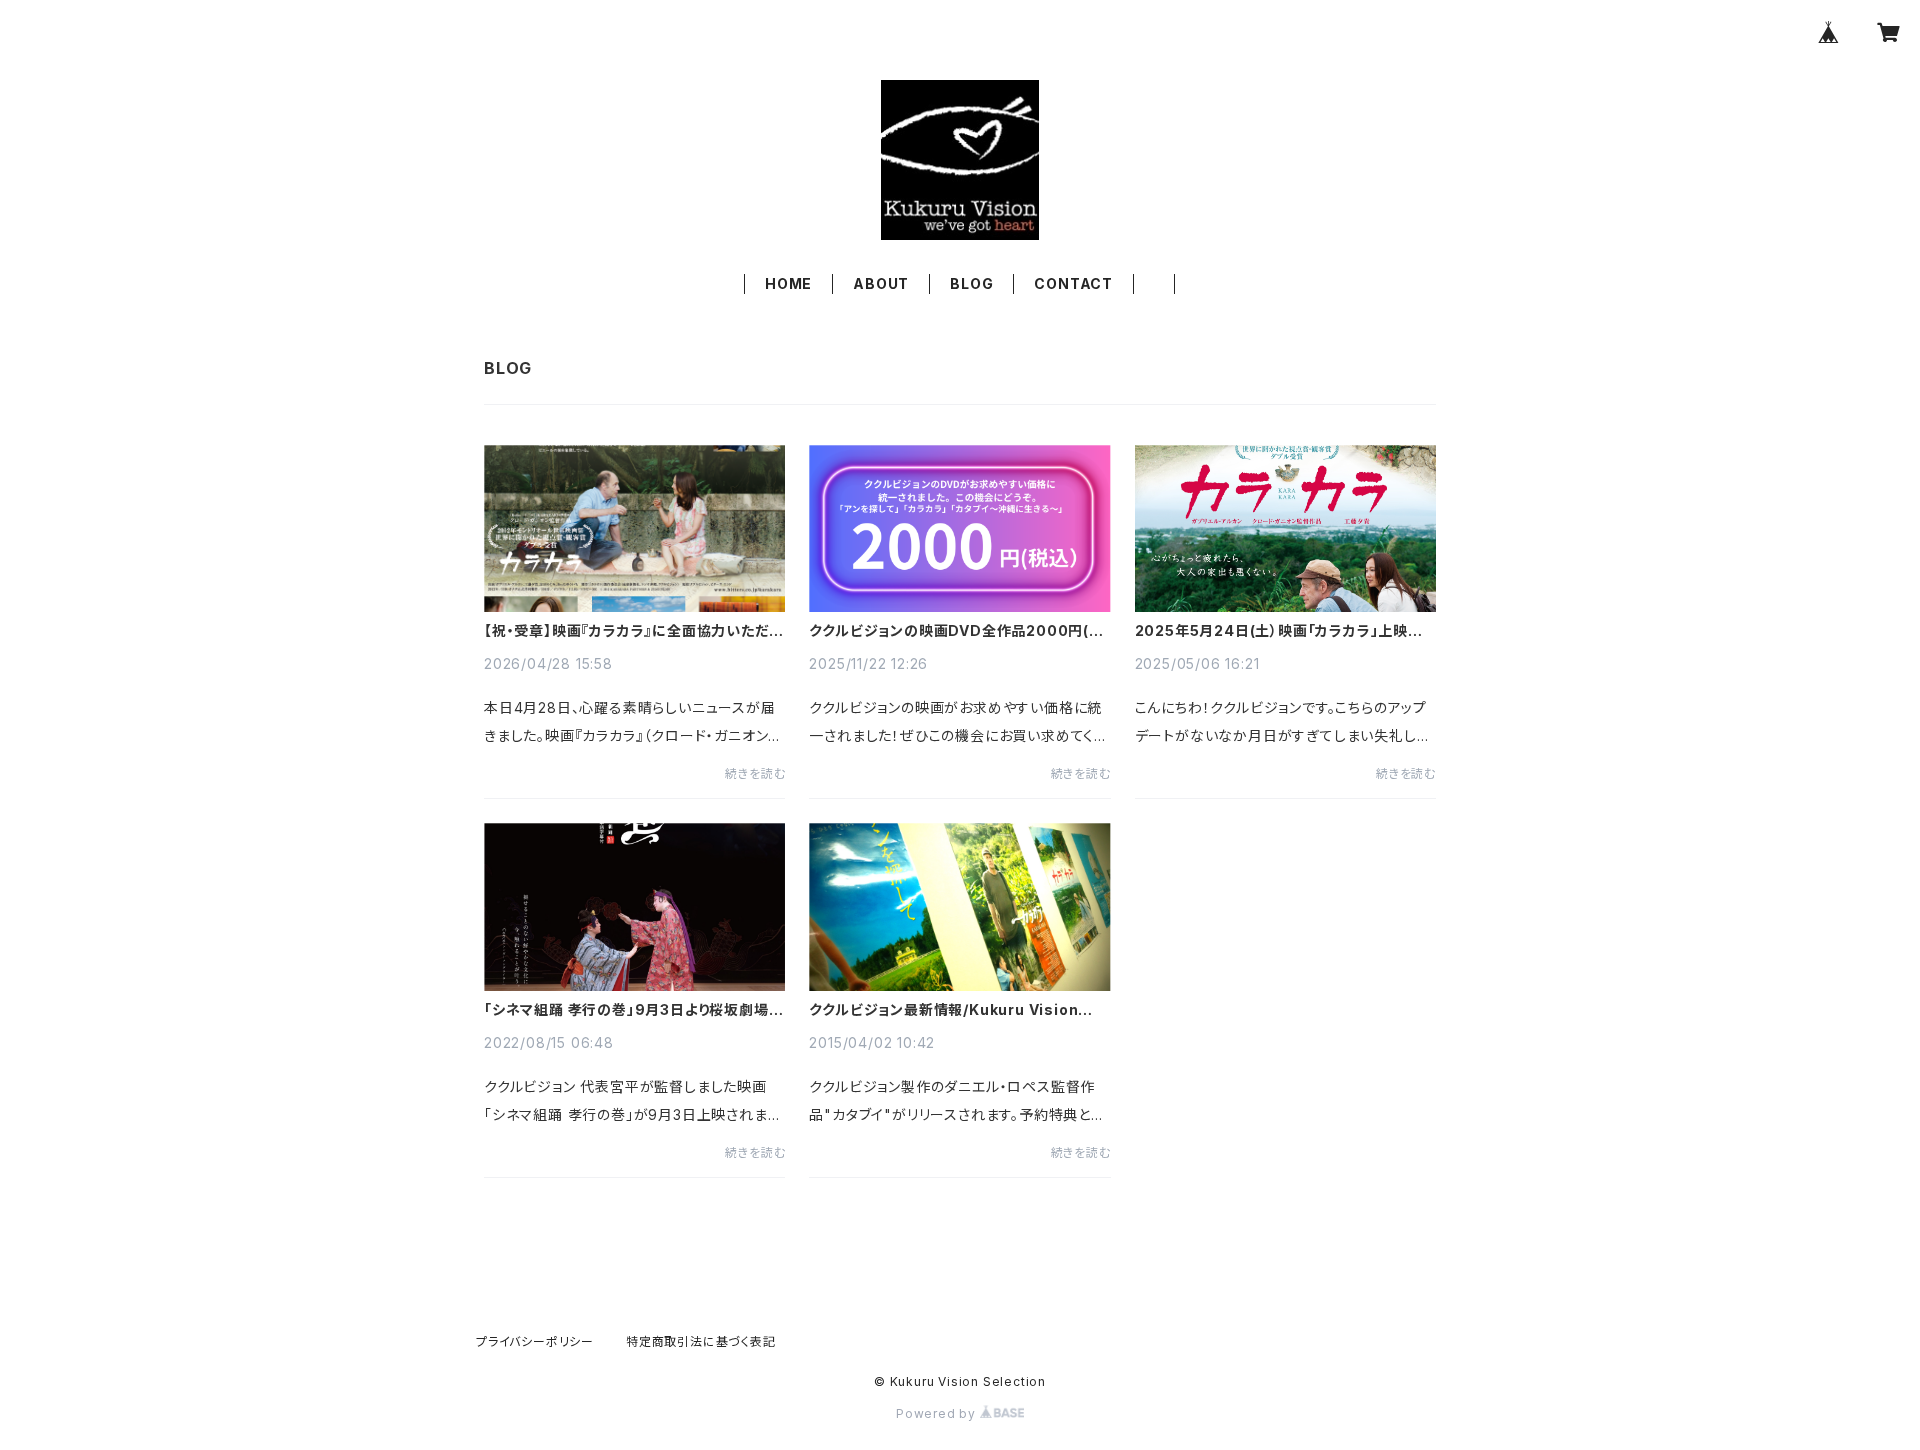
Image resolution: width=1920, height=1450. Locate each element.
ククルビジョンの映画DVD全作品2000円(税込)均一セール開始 (956, 631)
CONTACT (1073, 283)
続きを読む (755, 773)
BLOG (971, 283)
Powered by (938, 1413)
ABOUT (881, 283)
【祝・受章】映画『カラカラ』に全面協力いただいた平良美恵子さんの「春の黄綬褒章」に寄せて (633, 631)
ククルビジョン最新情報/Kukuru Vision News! (943, 1010)
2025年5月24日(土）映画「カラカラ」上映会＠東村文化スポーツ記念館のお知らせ (1279, 631)
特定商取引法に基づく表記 (701, 1341)
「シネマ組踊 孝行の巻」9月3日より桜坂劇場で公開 (633, 1010)
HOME (788, 283)
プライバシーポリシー (535, 1341)
